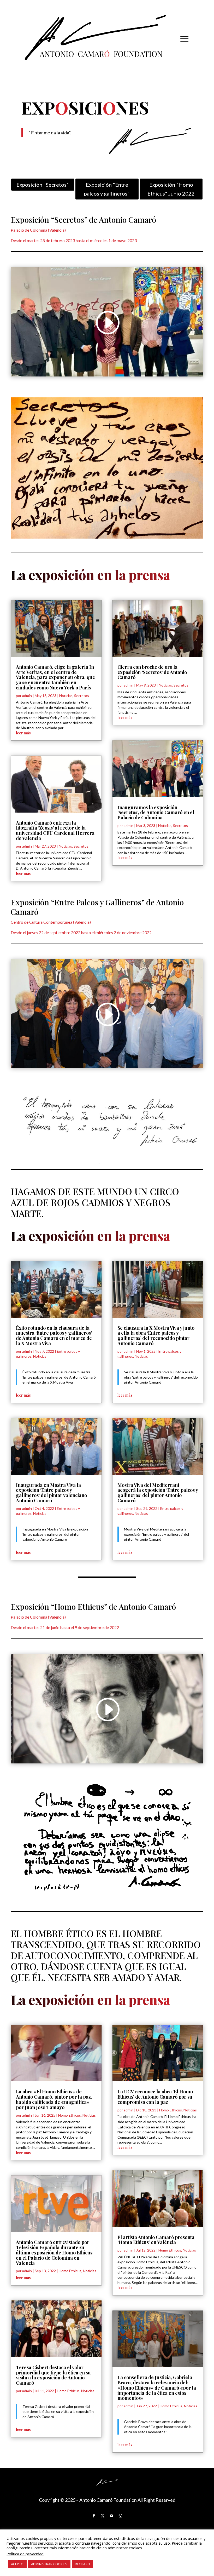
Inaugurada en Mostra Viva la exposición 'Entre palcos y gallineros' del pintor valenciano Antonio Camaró (55, 1534)
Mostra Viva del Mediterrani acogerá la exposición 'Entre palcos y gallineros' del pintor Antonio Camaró (156, 1534)
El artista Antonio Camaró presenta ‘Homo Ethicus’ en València (156, 2240)
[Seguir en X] (103, 2516)
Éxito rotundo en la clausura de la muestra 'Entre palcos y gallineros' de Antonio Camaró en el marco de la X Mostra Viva (59, 1377)
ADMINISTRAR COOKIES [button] (49, 2564)
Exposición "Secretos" (43, 185)
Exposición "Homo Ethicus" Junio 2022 (171, 189)
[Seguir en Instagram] (120, 2516)
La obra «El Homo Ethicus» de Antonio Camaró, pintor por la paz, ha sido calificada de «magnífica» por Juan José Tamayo (54, 2099)
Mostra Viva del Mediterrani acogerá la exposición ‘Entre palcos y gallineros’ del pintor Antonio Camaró (158, 1493)
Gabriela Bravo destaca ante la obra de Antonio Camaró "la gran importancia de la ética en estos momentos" (158, 2427)
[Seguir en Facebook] (94, 2516)
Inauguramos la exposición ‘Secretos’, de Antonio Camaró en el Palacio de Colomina (156, 813)
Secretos (82, 696)
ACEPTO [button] (17, 2564)
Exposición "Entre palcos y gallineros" (107, 189)
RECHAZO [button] (82, 2564)
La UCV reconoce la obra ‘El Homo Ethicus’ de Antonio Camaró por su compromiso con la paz (155, 2097)
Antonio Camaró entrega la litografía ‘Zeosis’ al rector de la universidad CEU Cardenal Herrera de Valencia (55, 830)
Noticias (66, 696)
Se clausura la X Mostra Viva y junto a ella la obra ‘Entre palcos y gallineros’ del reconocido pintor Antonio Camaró (156, 1336)
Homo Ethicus (70, 2115)
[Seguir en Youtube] (111, 2516)
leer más (23, 733)
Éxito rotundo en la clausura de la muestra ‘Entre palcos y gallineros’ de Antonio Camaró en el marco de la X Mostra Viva (54, 1336)
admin (27, 696)
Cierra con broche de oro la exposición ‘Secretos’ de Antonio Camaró (152, 672)
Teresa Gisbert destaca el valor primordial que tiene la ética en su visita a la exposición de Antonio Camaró (53, 2375)
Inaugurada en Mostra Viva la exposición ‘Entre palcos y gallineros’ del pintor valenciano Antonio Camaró (51, 1493)
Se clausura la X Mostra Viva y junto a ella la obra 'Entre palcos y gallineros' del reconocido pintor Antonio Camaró (161, 1377)
